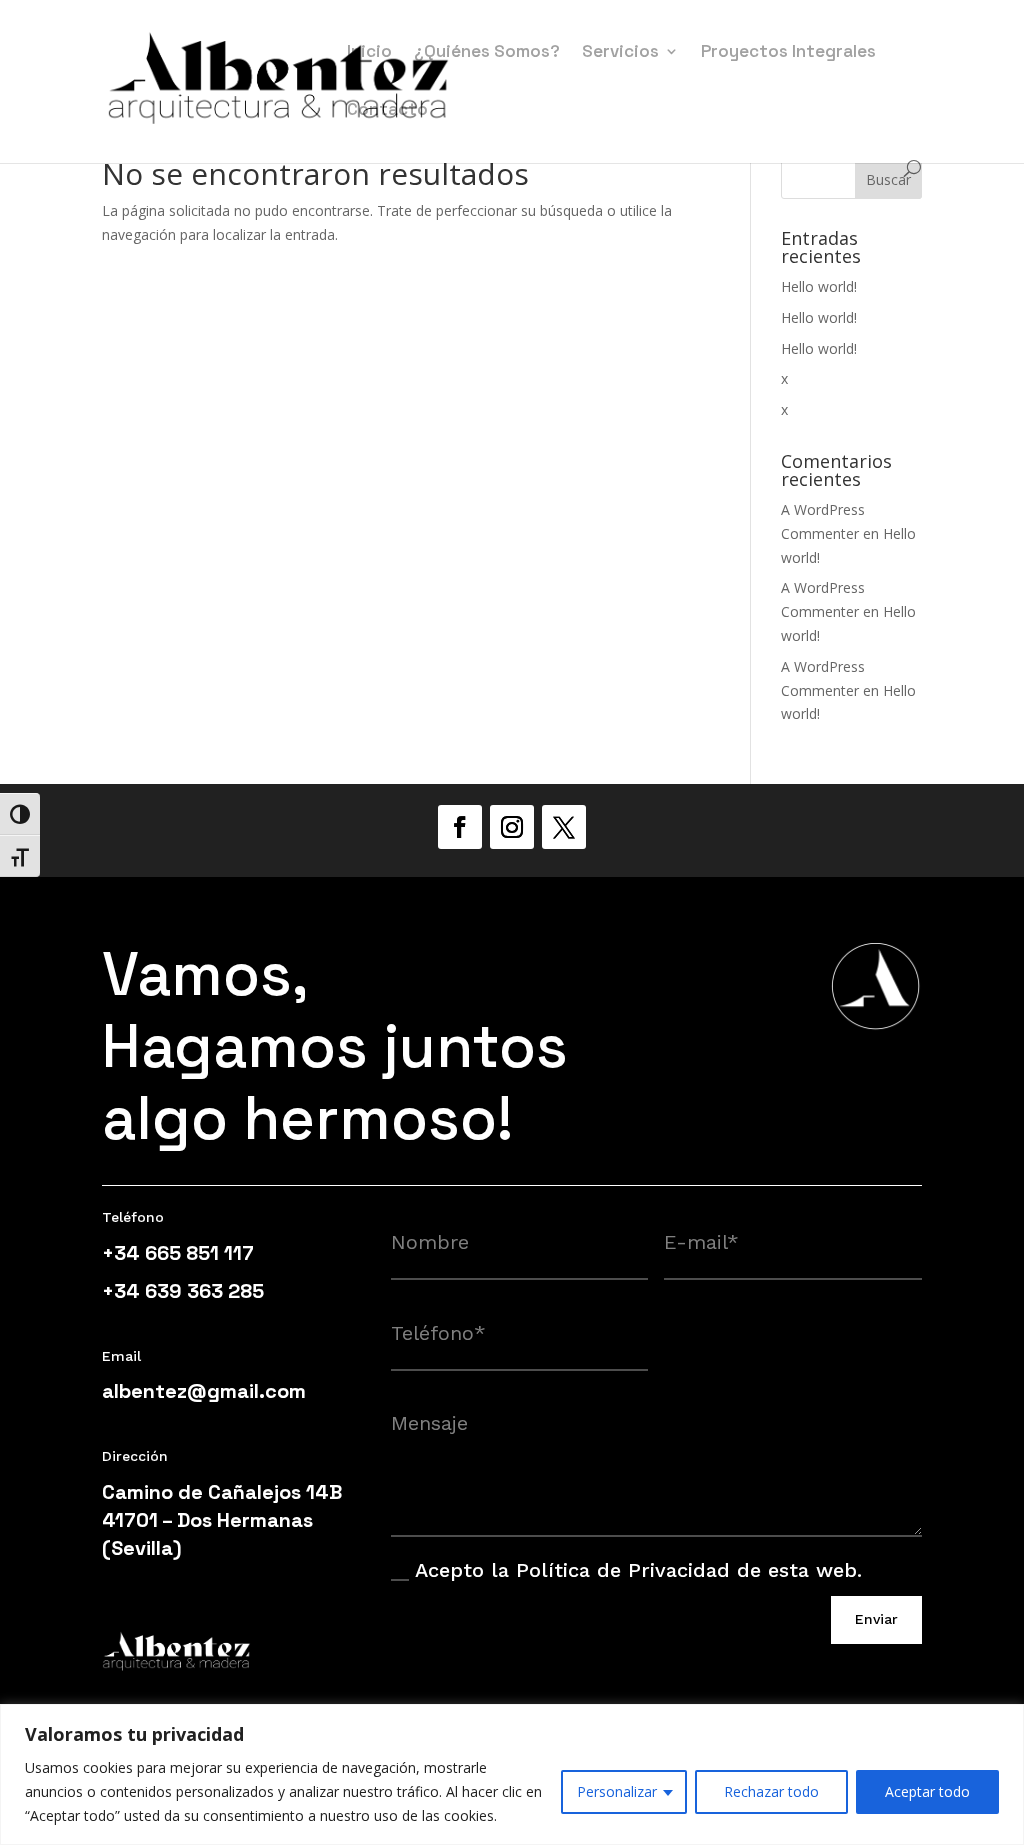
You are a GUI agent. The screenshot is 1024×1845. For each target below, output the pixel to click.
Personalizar (617, 1791)
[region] (512, 1774)
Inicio (369, 53)
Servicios (620, 53)
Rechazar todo (771, 1791)
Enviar (876, 1619)
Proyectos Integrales (788, 53)
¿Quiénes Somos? (487, 53)
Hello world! (819, 286)
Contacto (387, 111)
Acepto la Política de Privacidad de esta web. (638, 1570)
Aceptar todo (927, 1791)
